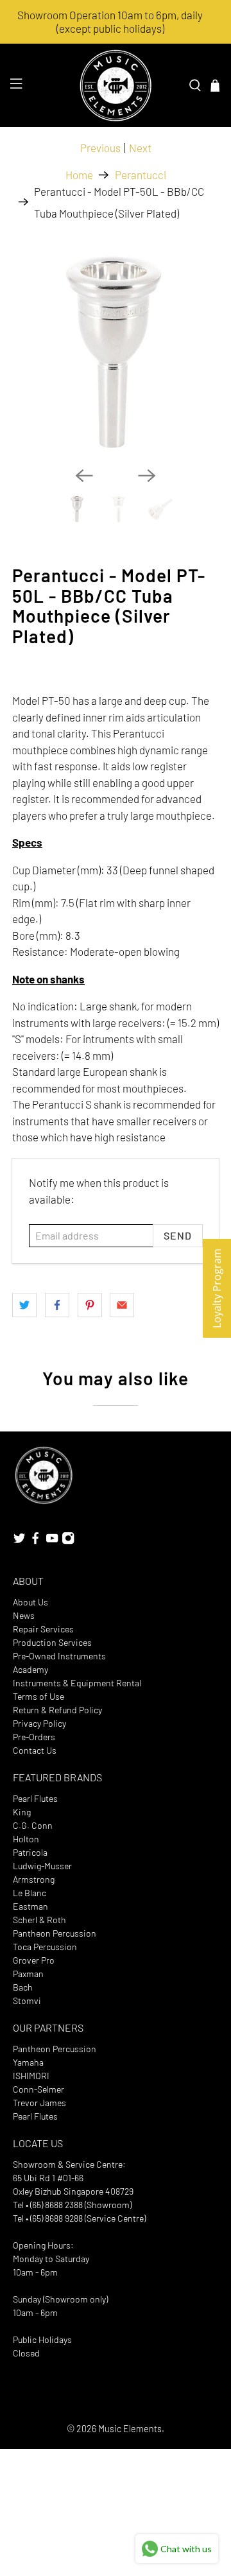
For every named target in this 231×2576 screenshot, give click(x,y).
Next (140, 148)
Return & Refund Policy (57, 1710)
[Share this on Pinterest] (90, 1305)
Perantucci (141, 175)
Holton (26, 1839)
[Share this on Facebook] (57, 1305)
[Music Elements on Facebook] (35, 1541)
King (22, 1812)
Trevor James (39, 2103)
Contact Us (35, 1750)
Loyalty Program (217, 1288)
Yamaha (28, 2062)
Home (79, 175)
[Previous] (84, 476)
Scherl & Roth (39, 1920)
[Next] (147, 476)
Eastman (30, 1906)
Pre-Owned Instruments (59, 1656)
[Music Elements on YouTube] (52, 1541)
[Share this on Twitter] (24, 1305)
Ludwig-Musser (42, 1866)
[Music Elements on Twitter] (19, 1541)
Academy (30, 1669)
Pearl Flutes (35, 1798)
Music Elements (130, 2429)
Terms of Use (38, 1696)
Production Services (52, 1642)
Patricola (30, 1852)
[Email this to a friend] (122, 1305)
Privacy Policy (39, 1723)
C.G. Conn (33, 1825)
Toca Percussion (45, 1947)
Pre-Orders (34, 1737)
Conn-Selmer (38, 2089)
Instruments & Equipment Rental (77, 1683)
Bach (23, 1987)
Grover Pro (34, 1960)
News (24, 1615)
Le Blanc (30, 1893)
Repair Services (43, 1629)
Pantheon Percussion (55, 1933)
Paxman (28, 1974)
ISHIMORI (31, 2076)
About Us (30, 1602)
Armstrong (34, 1879)
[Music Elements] (116, 85)
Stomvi (27, 2001)
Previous (100, 148)
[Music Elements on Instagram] (68, 1541)
